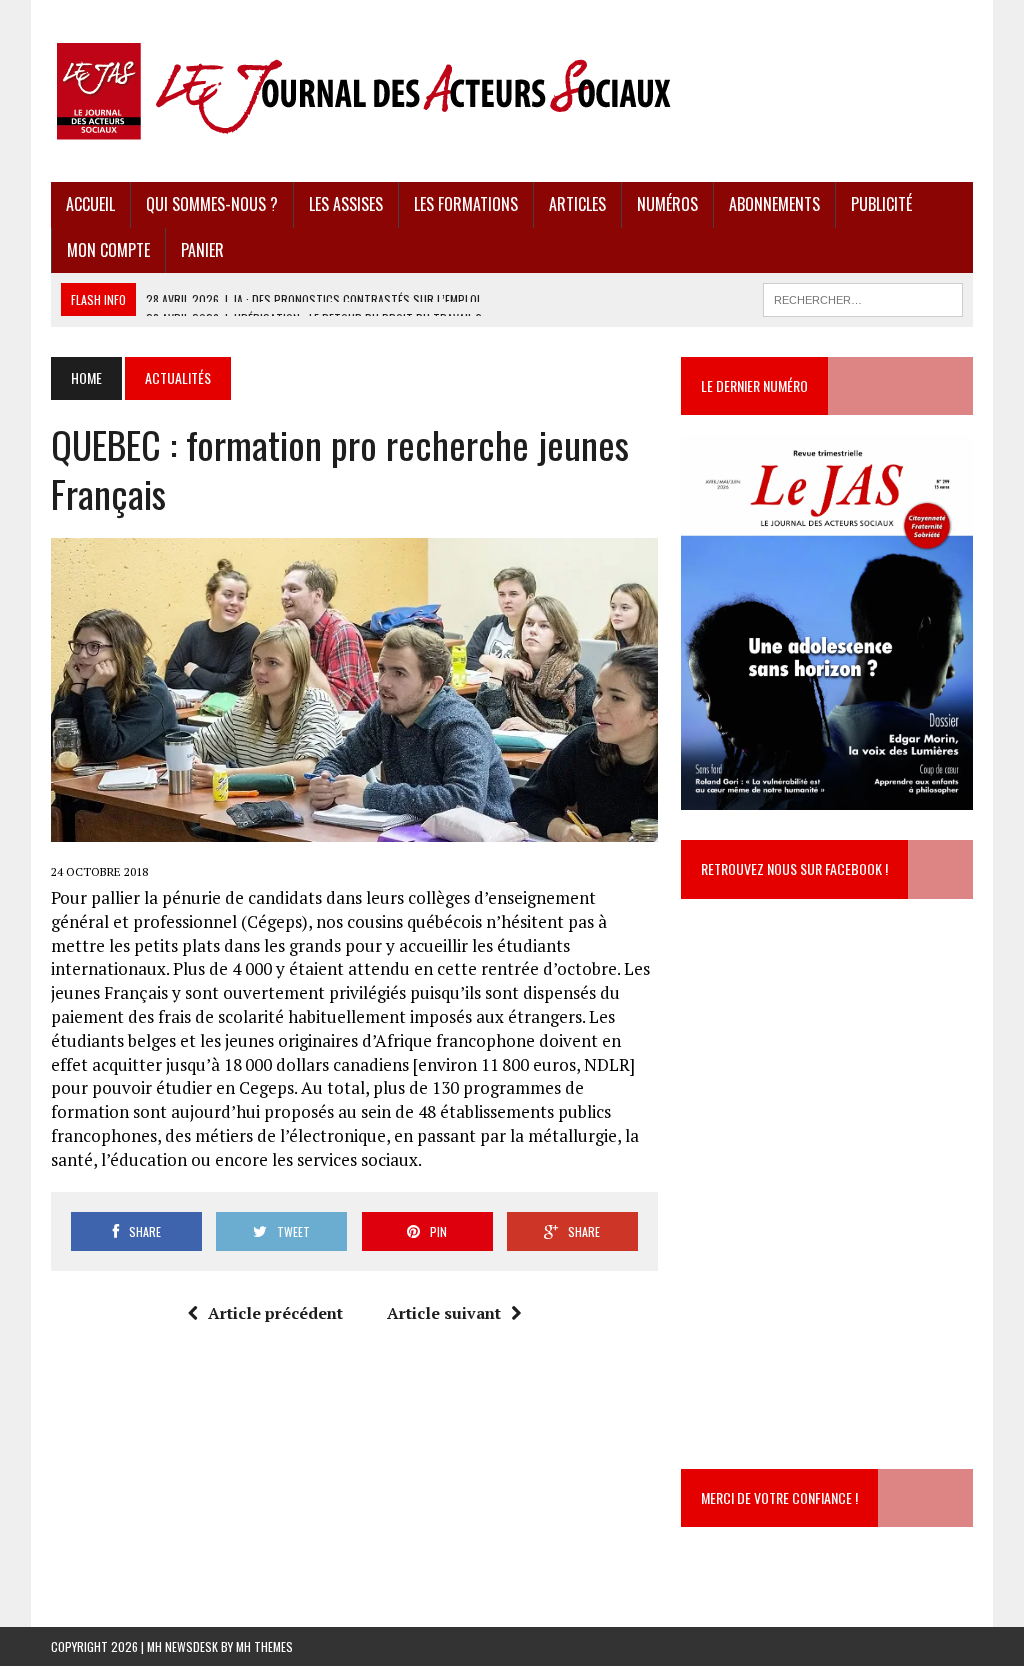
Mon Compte (108, 250)
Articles (577, 204)
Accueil (90, 204)
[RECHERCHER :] (863, 297)
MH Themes (264, 1646)
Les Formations (466, 204)
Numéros (667, 204)
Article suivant (444, 1313)
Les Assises (346, 204)
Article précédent (275, 1313)
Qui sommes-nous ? (212, 204)
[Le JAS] (512, 91)
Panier (202, 250)
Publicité (881, 204)
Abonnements (774, 204)
